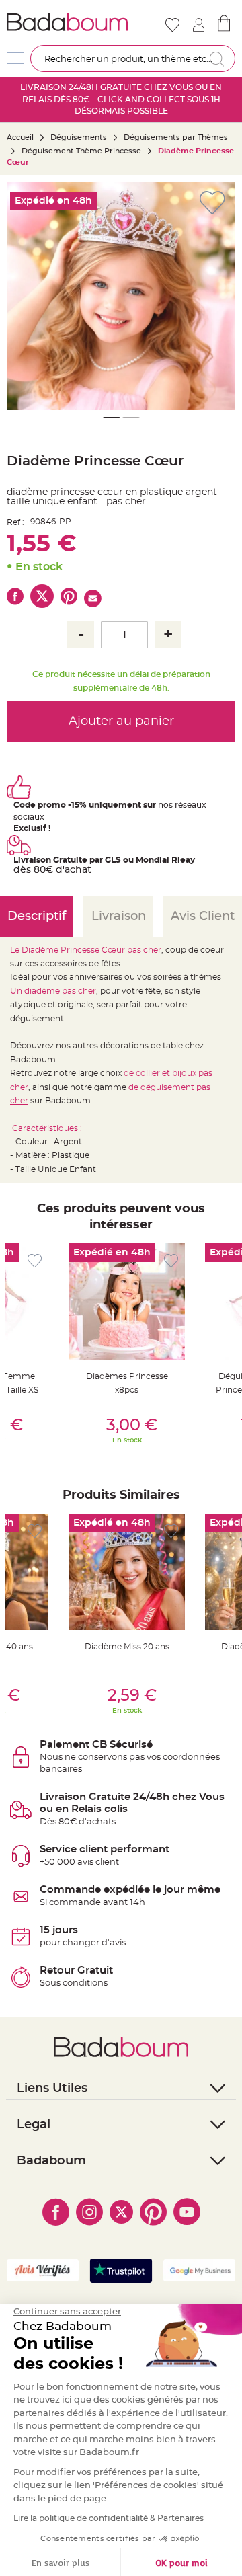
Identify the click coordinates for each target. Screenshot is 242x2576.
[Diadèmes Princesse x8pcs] (127, 1301)
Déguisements (79, 138)
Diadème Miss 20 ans (127, 1647)
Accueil (20, 138)
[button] (218, 296)
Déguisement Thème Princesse (81, 151)
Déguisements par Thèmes (176, 138)
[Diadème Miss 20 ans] (127, 1572)
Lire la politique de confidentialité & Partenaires (109, 2518)
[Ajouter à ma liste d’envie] (35, 1261)
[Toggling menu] (15, 58)
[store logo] (67, 22)
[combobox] (133, 58)
